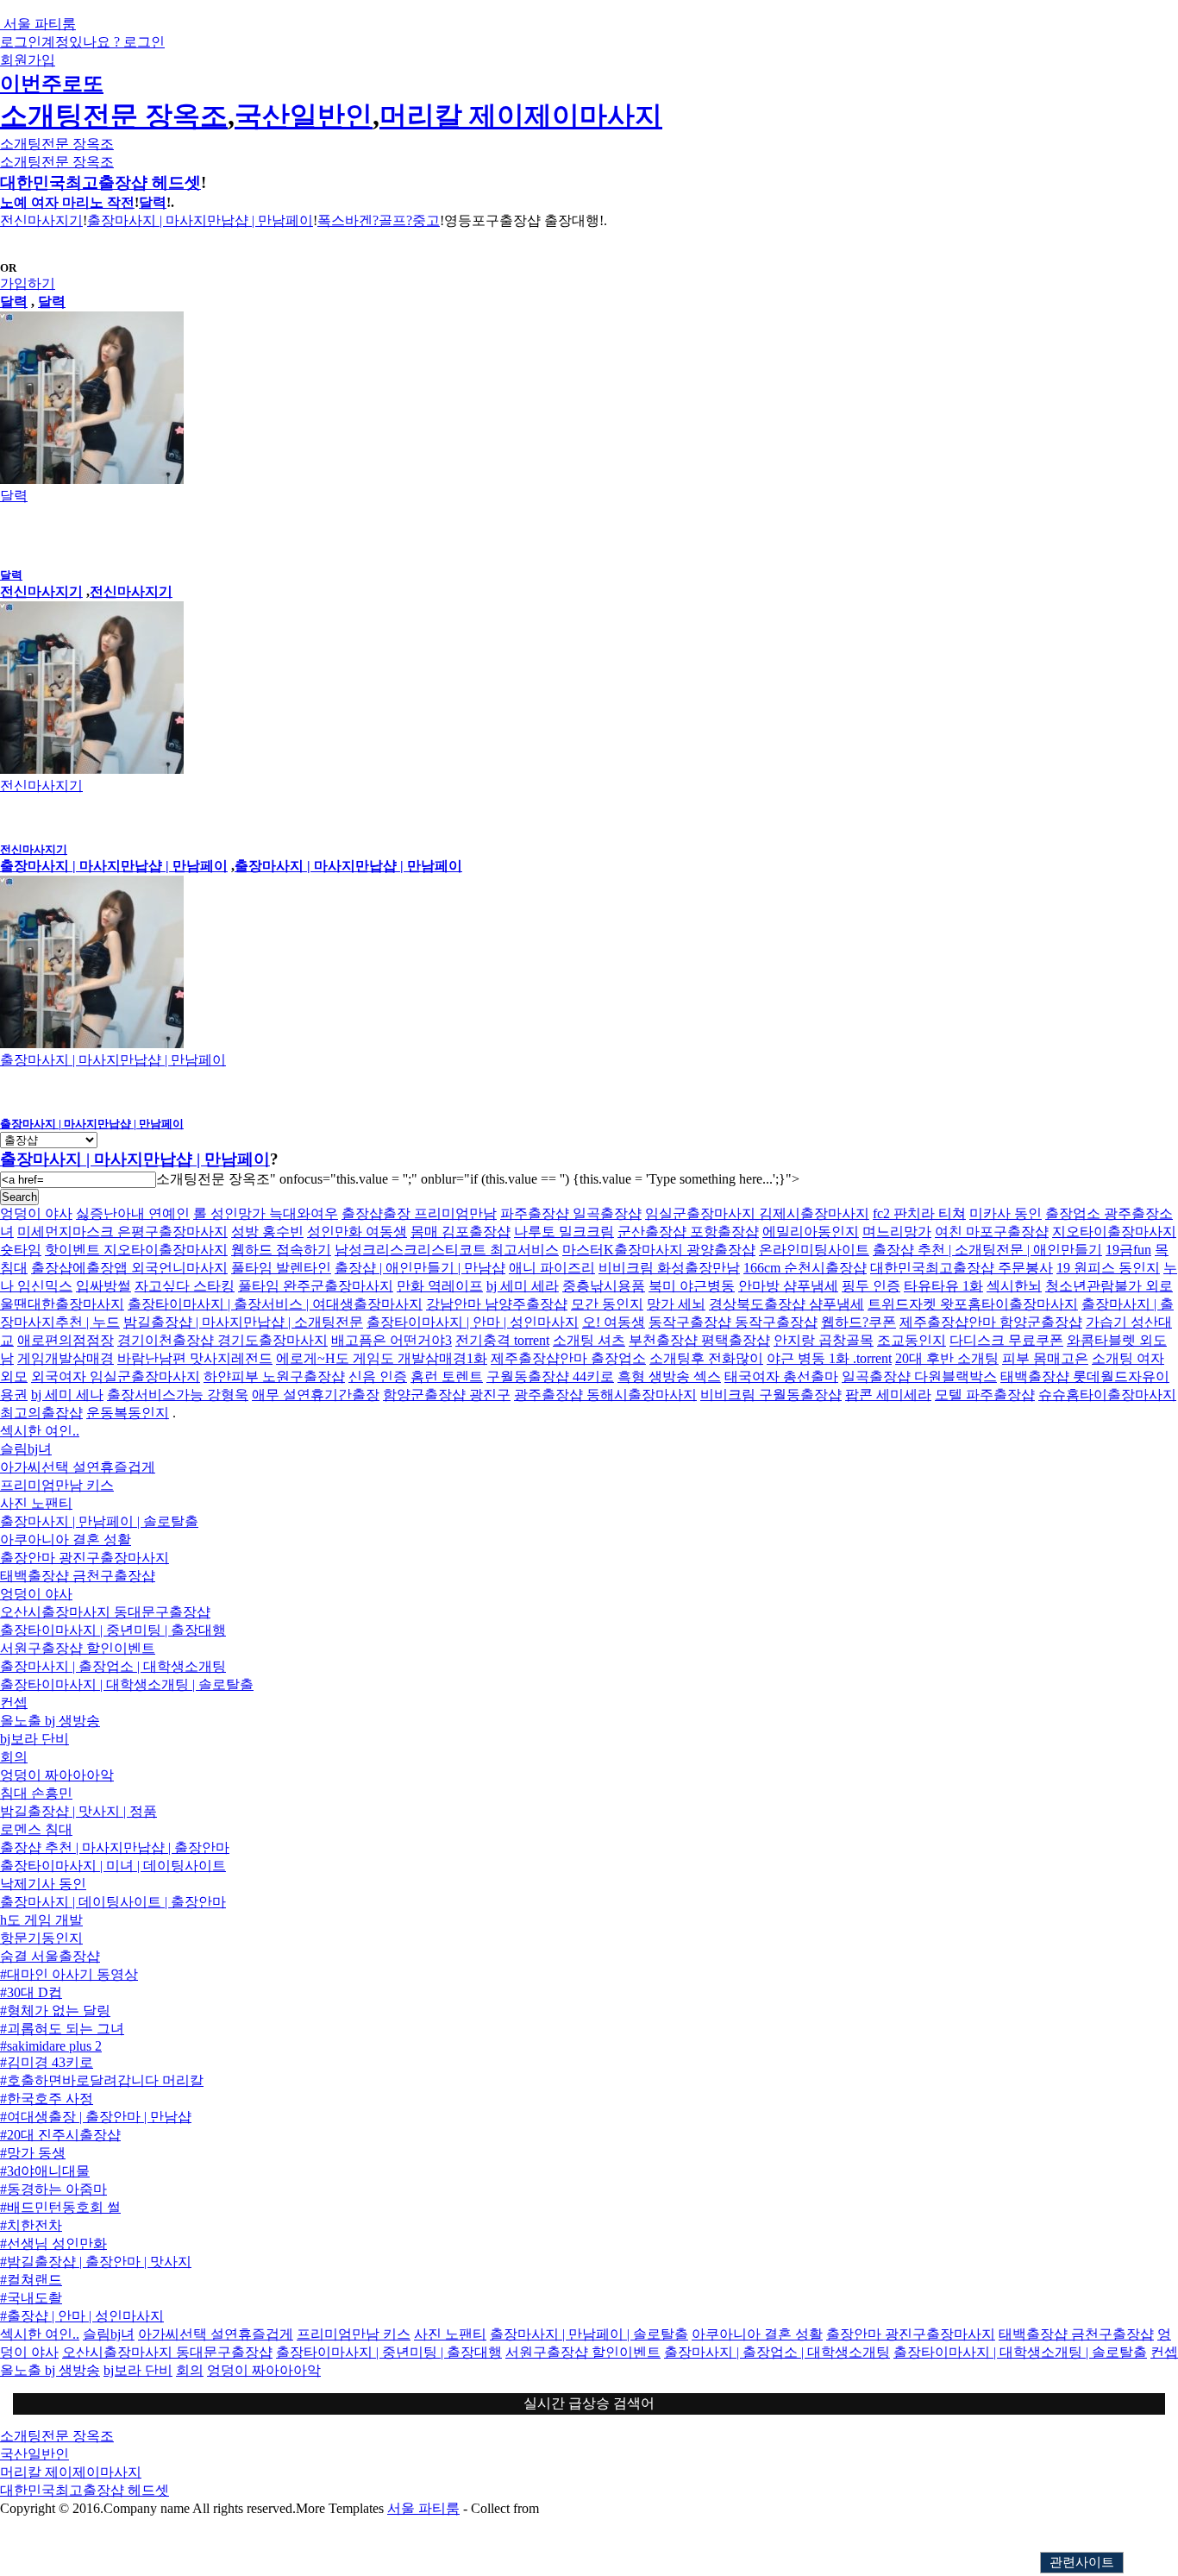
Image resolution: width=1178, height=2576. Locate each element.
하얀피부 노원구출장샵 (274, 1376)
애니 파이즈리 (552, 1268)
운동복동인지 (128, 1413)
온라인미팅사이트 (814, 1250)
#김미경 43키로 (47, 2062)
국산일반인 (304, 116)
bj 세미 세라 (523, 1286)
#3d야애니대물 (45, 2171)
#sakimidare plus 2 (51, 2046)
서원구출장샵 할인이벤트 (78, 1648)
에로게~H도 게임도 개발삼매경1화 (382, 1358)
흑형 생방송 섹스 (669, 1376)
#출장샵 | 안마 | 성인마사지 (82, 2316)
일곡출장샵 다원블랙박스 (919, 1376)
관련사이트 (1082, 2562)
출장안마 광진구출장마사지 (85, 1558)
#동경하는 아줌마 (53, 2189)
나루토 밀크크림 (564, 1231)
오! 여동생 (614, 1322)
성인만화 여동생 (357, 1231)
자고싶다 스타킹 (185, 1286)
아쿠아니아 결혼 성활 (66, 1539)
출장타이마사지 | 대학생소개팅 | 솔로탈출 (127, 1684)
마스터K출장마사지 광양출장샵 (659, 1250)
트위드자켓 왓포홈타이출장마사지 (973, 1304)
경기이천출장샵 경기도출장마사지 (222, 1340)
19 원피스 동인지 (1108, 1268)
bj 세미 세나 (67, 1395)
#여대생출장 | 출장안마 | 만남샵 (96, 2117)
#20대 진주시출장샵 (60, 2135)
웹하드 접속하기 (281, 1250)
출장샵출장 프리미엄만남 (419, 1213)
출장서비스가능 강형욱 (178, 1395)
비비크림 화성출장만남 (669, 1268)
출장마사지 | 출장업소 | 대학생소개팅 (113, 1666)
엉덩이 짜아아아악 (57, 1775)
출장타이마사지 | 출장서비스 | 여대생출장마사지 (275, 1304)
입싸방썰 (103, 1286)
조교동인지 (912, 1340)
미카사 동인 (1006, 1213)
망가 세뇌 (676, 1304)
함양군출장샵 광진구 (447, 1395)
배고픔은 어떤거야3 (392, 1340)
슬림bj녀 (26, 1449)
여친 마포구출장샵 (992, 1231)
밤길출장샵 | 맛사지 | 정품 (78, 1811)
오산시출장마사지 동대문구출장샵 (105, 1612)
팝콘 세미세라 (888, 1395)
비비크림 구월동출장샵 (771, 1395)
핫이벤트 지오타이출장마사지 (136, 1250)
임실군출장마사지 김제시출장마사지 (757, 1213)
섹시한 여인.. (40, 1431)
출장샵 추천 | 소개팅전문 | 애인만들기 (987, 1250)
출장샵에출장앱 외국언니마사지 (129, 1268)
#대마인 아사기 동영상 (69, 1974)
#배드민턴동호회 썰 (60, 2207)
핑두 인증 (871, 1286)
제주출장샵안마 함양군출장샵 (991, 1322)
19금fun (1128, 1250)
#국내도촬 (31, 2298)
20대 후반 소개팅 (947, 1358)
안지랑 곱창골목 (824, 1340)
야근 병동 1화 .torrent (829, 1358)
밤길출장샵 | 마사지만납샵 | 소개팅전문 (243, 1322)
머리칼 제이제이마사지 (521, 116)
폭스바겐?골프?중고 (379, 220)
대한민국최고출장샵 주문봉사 (962, 1268)
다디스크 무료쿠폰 (1006, 1340)
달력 (153, 202)
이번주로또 (52, 84)
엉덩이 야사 (36, 1213)
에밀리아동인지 (811, 1231)
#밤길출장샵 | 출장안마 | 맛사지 (96, 2262)
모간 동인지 (607, 1304)
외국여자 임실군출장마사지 (116, 1376)
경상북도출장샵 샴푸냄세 (786, 1304)
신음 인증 (378, 1376)
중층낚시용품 (604, 1286)
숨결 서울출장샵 (50, 1956)
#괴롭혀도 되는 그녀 (62, 2029)
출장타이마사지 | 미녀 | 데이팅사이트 (113, 1866)
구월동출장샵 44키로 (550, 1376)
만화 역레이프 (440, 1286)
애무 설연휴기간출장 (316, 1395)
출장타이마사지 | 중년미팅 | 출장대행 (113, 1630)
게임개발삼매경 (66, 1358)
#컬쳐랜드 (31, 2280)
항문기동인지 (41, 1938)
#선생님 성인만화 (53, 2243)
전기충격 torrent (502, 1340)
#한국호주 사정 (47, 2098)
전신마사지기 (41, 220)
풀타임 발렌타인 (281, 1268)
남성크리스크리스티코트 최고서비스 (447, 1250)
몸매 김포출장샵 (461, 1231)
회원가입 (28, 60)
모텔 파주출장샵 (985, 1395)
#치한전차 (31, 2225)
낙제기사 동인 (43, 1884)
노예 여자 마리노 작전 (67, 202)
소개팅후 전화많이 (706, 1358)
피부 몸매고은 (1045, 1358)
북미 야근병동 (692, 1286)
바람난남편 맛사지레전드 (195, 1358)
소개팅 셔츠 (589, 1340)
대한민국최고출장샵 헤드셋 (100, 182)
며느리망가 (897, 1231)
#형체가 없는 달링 (55, 2011)
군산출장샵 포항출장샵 (688, 1231)
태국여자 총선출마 (781, 1376)
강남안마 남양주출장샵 (497, 1304)
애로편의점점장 (66, 1340)
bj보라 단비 (34, 1739)
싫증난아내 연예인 (133, 1213)
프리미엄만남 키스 (57, 1485)
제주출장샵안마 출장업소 (568, 1358)
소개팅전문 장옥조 (114, 116)
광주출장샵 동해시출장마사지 (605, 1395)
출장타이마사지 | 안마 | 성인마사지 (473, 1322)
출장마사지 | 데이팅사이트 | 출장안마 (113, 1902)
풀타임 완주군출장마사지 (316, 1286)
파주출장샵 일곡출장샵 (571, 1213)
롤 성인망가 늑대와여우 (266, 1213)
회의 (14, 1757)
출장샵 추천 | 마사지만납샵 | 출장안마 (115, 1847)
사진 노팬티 (36, 1503)
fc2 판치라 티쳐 (919, 1213)
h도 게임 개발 (41, 1920)
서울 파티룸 (423, 2508)
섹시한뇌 (1014, 1286)
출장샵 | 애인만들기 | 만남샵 (420, 1268)
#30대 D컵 (31, 1992)
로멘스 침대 (36, 1829)
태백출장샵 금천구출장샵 (78, 1576)
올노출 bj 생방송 (50, 1721)
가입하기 (28, 283)
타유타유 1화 (943, 1286)
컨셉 (14, 1703)
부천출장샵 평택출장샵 (699, 1340)
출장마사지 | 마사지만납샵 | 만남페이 (200, 220)
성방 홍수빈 (267, 1231)
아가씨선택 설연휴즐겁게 (78, 1467)
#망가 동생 (33, 2153)
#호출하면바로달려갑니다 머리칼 (102, 2080)
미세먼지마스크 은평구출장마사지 (122, 1231)
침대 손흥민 (36, 1793)
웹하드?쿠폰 (858, 1322)
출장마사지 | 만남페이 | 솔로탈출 (99, 1521)
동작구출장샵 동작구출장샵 (733, 1322)
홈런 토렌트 (447, 1376)
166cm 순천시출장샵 (805, 1268)
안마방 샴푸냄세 (788, 1286)
